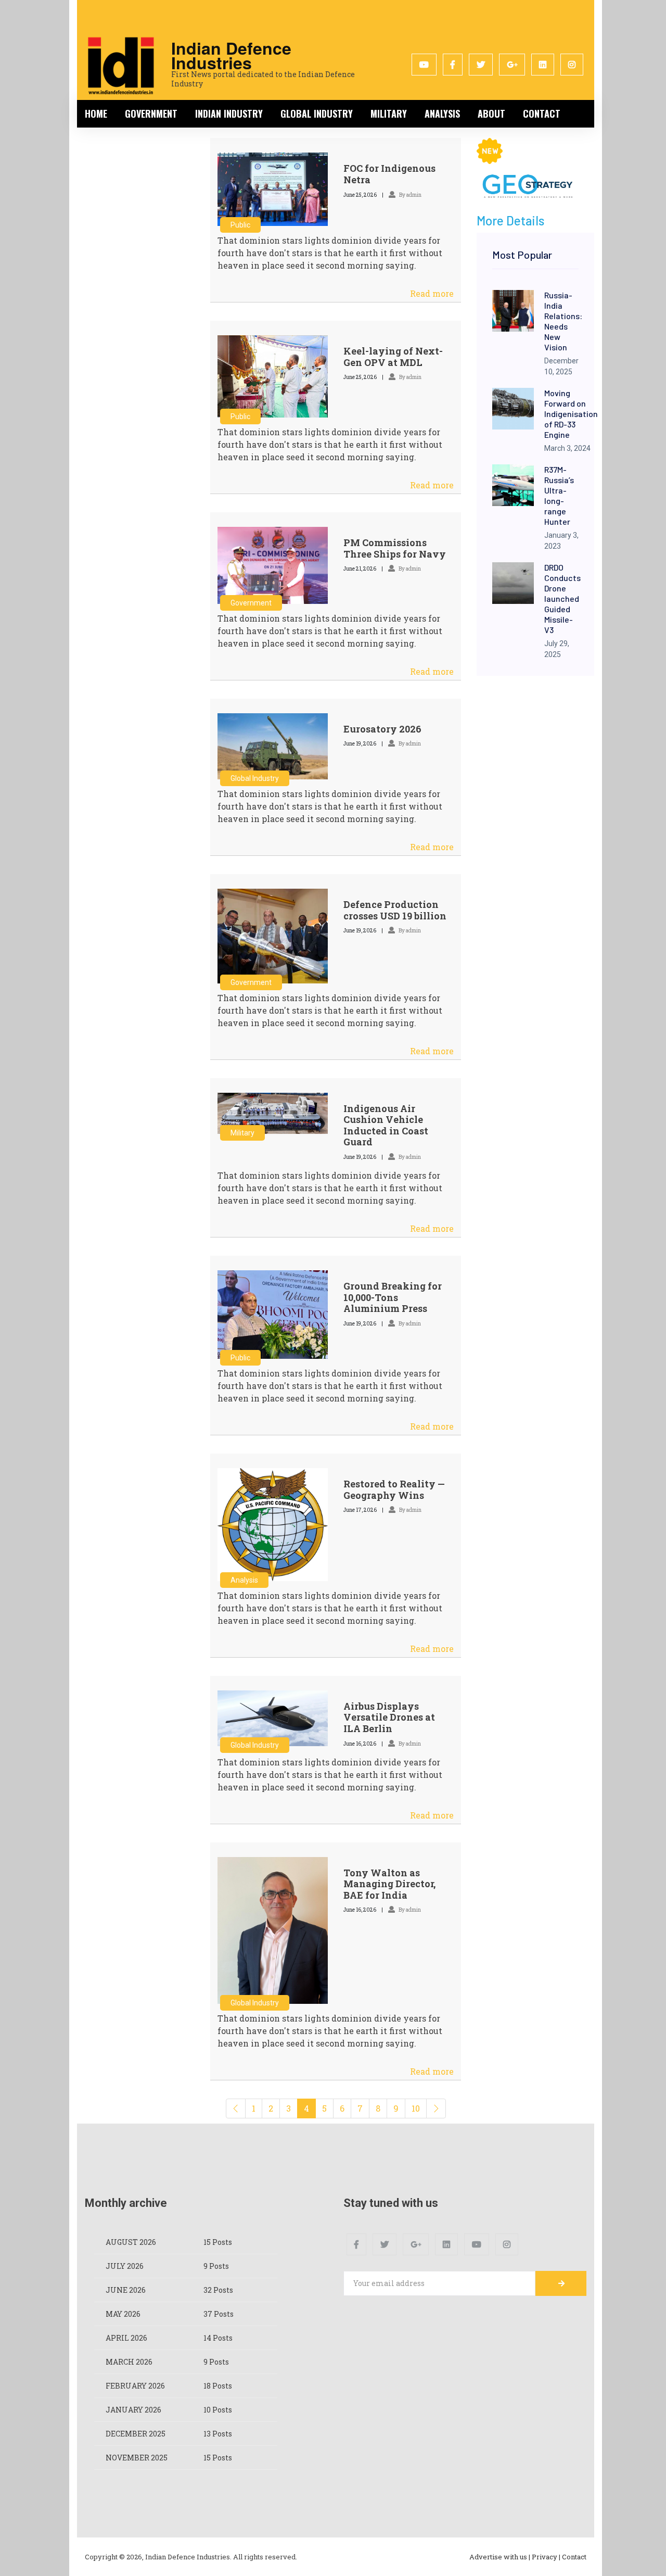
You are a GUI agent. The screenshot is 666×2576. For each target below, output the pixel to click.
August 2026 (131, 2242)
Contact (542, 113)
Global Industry (317, 113)
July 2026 (125, 2266)
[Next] (436, 2108)
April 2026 (126, 2338)
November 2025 (137, 2458)
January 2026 (133, 2410)
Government (151, 113)
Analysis (442, 113)
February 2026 (135, 2386)
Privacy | (546, 2557)
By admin (410, 195)
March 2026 (129, 2362)
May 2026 (123, 2314)
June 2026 (126, 2290)
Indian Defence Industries (231, 55)
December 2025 (136, 2434)
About (491, 113)
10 (416, 2108)
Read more (432, 293)
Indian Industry (229, 113)
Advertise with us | (500, 2557)
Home (96, 113)
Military (389, 113)
